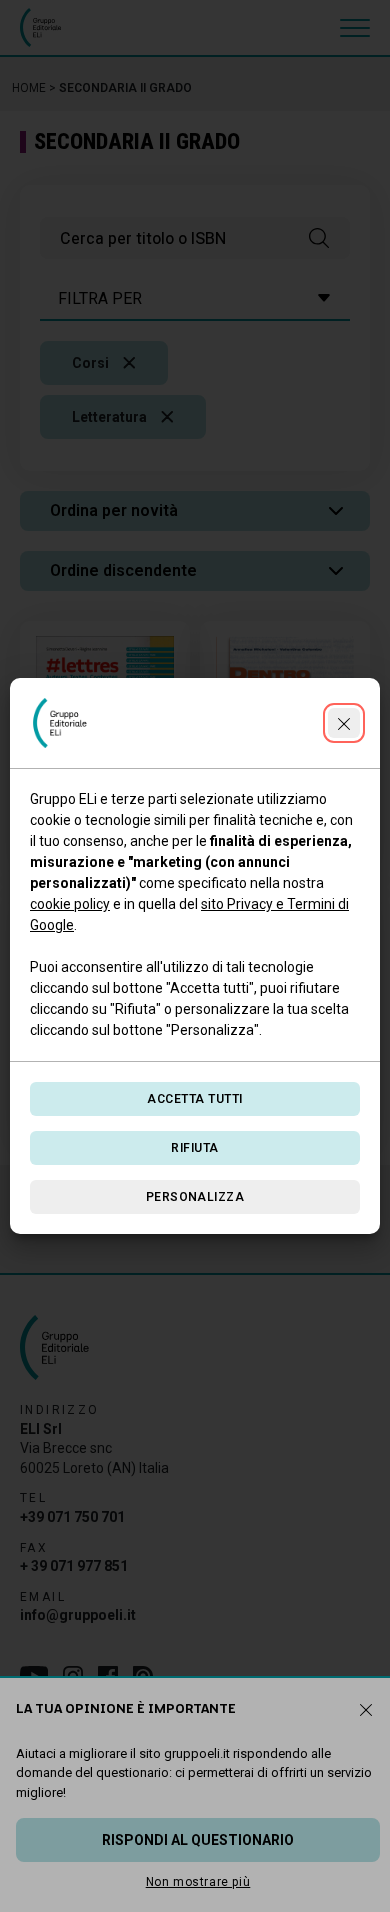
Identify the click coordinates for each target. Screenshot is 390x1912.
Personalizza (195, 1197)
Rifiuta (194, 1148)
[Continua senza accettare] (344, 723)
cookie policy (70, 904)
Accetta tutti (194, 1099)
